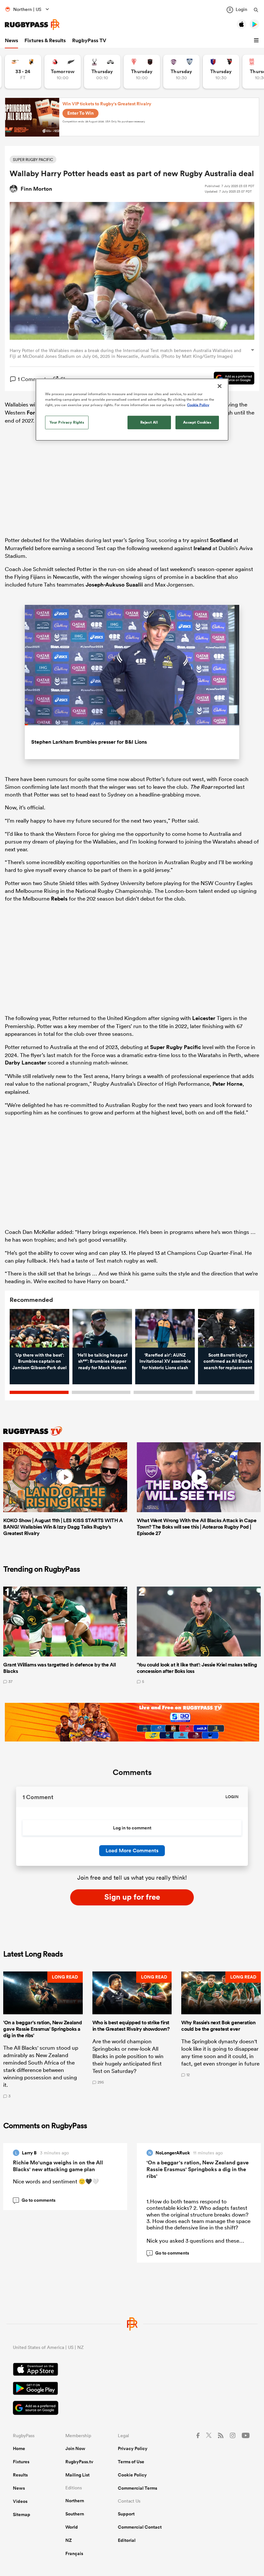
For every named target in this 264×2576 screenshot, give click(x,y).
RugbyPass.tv (79, 2462)
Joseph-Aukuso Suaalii (114, 585)
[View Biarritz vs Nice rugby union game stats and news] (142, 72)
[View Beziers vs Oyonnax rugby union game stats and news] (221, 72)
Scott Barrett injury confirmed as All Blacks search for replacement (228, 1361)
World (72, 2527)
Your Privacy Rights (67, 422)
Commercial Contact (140, 2527)
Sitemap (22, 2514)
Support (126, 2514)
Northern (75, 2501)
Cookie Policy (132, 2475)
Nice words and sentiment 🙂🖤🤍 (56, 2181)
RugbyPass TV (89, 40)
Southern (75, 2514)
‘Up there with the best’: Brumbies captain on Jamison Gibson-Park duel (39, 1361)
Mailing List (77, 2475)
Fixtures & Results (45, 40)
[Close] (220, 386)
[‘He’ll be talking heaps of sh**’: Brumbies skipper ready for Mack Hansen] (102, 1328)
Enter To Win (80, 113)
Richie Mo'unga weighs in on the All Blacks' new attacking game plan (58, 2166)
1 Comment (32, 379)
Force (34, 413)
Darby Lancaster (26, 1063)
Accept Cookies (197, 422)
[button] (257, 41)
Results (20, 2475)
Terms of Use (131, 2462)
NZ (69, 2540)
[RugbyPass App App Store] (132, 2370)
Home (19, 2448)
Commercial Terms (137, 2488)
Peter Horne (227, 1084)
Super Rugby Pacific (175, 1047)
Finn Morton (36, 189)
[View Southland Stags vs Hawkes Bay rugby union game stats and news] (102, 72)
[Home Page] (32, 25)
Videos (20, 2501)
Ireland (202, 548)
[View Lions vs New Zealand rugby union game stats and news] (63, 72)
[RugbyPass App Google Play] (132, 2389)
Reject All (149, 422)
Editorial (127, 2540)
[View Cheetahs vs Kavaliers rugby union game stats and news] (23, 72)
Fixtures (21, 2462)
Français (74, 2553)
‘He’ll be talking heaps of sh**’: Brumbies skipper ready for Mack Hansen (102, 1361)
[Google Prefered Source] (231, 379)
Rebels (59, 899)
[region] (132, 409)
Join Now (75, 2448)
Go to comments (35, 2200)
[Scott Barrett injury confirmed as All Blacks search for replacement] (228, 1328)
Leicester (204, 1018)
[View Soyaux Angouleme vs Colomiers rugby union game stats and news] (181, 72)
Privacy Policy (133, 2448)
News (11, 40)
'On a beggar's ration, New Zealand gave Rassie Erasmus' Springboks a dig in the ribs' (198, 2169)
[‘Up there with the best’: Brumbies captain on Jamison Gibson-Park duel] (39, 1328)
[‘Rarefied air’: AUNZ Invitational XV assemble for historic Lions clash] (165, 1328)
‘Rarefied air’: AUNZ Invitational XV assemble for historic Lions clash (165, 1361)
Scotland (221, 540)
